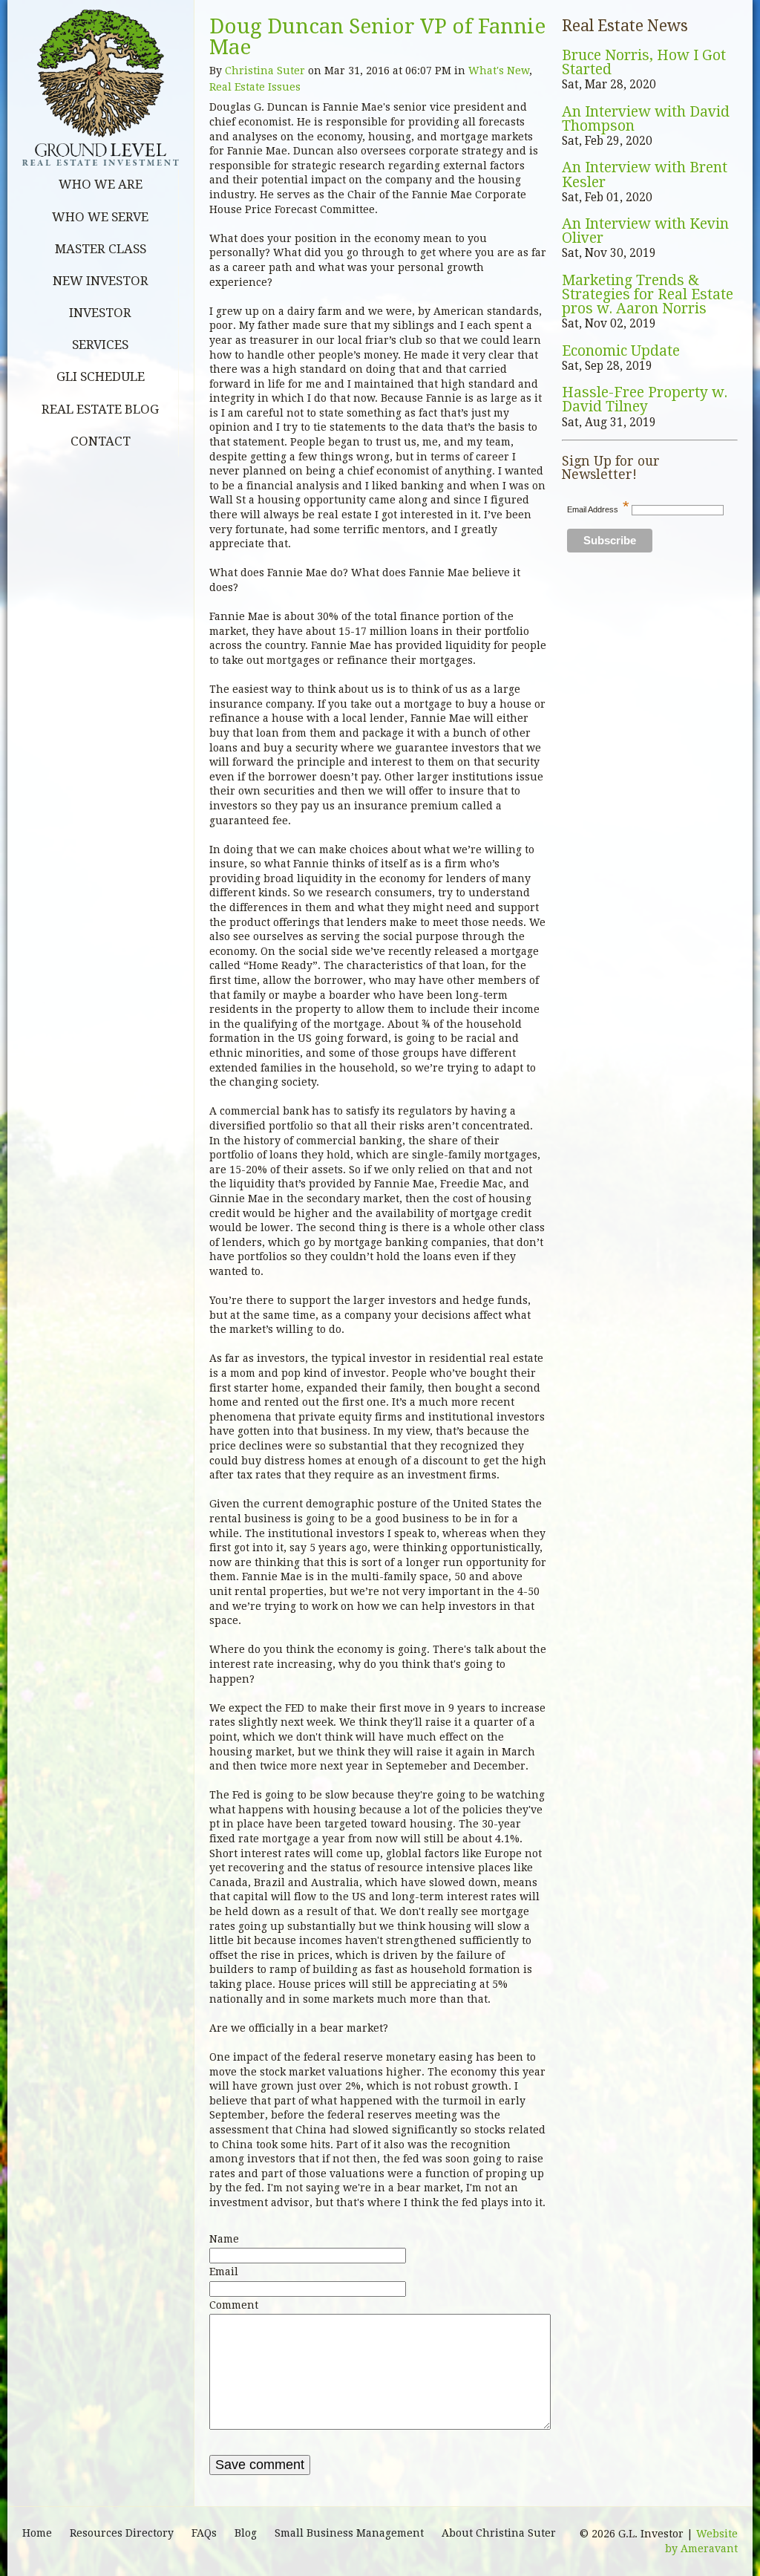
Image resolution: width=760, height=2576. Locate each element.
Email (224, 2272)
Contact (101, 441)
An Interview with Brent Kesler (645, 175)
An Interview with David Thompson (646, 119)
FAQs (204, 2533)
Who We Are (101, 184)
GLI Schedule (101, 376)
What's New (499, 71)
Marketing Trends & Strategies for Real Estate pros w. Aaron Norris (648, 295)
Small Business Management (349, 2533)
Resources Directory (122, 2533)
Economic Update (621, 351)
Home (37, 2533)
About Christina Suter (499, 2533)
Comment (234, 2305)
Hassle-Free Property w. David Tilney (645, 400)
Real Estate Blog (100, 409)
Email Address (598, 509)
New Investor (101, 281)
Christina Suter (265, 71)
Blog (246, 2533)
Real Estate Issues (255, 87)
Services (100, 345)
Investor (100, 313)
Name (224, 2239)
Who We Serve (100, 217)
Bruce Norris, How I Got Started (644, 63)
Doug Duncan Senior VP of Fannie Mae (377, 37)
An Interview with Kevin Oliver (645, 231)
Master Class (101, 249)
